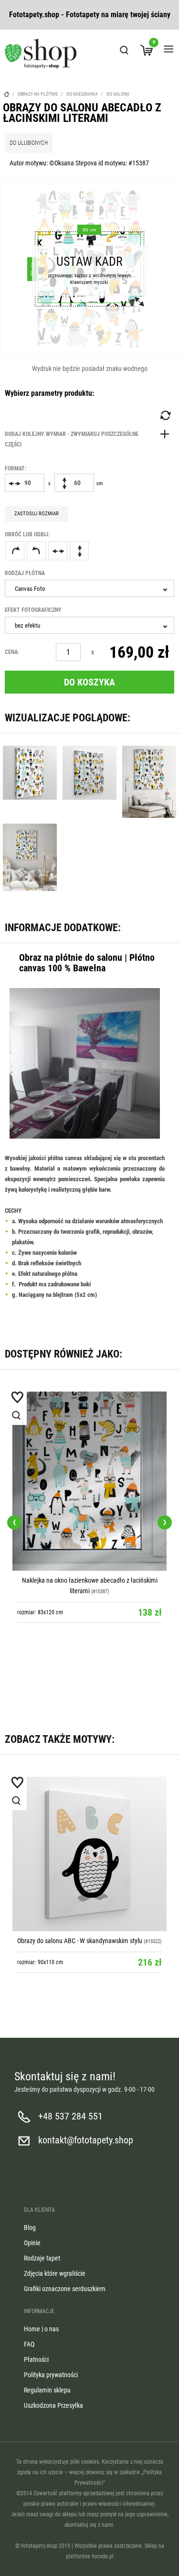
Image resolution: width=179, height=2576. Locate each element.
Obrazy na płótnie (38, 94)
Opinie (32, 2243)
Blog (30, 2228)
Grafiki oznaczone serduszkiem (65, 2289)
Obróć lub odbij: (27, 534)
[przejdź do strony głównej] (41, 54)
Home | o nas (41, 2329)
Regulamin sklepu (47, 2390)
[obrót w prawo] (15, 551)
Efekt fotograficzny (33, 610)
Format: (16, 468)
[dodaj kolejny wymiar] (89, 439)
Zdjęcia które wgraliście (55, 2273)
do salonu (118, 94)
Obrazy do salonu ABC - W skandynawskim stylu (80, 1941)
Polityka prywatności (51, 2375)
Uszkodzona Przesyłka (53, 2405)
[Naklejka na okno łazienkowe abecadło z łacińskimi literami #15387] (89, 1481)
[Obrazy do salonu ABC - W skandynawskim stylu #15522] (89, 1854)
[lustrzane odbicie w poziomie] (58, 551)
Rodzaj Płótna (25, 573)
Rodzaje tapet (42, 2258)
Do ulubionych (29, 143)
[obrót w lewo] (36, 551)
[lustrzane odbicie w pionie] (79, 551)
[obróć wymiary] (165, 415)
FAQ (29, 2344)
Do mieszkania (82, 94)
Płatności (36, 2359)
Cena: (12, 652)
